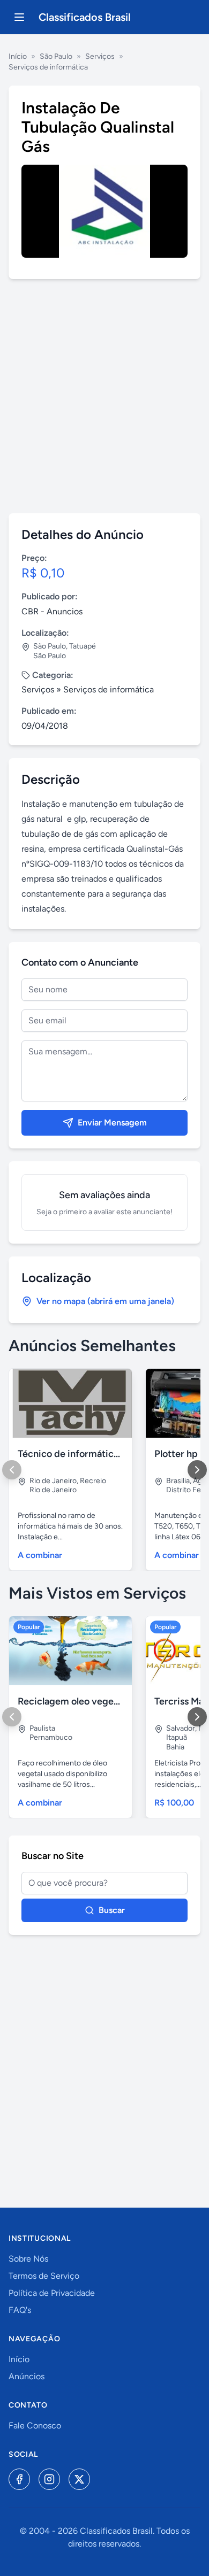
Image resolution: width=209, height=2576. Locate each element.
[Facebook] (19, 2479)
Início (18, 56)
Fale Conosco (35, 2425)
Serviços (100, 56)
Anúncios (27, 2376)
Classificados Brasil (85, 17)
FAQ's (20, 2310)
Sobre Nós (28, 2259)
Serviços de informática (48, 67)
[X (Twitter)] (79, 2479)
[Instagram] (49, 2479)
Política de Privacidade (52, 2293)
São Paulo (56, 56)
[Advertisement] (104, 396)
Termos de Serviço (44, 2276)
